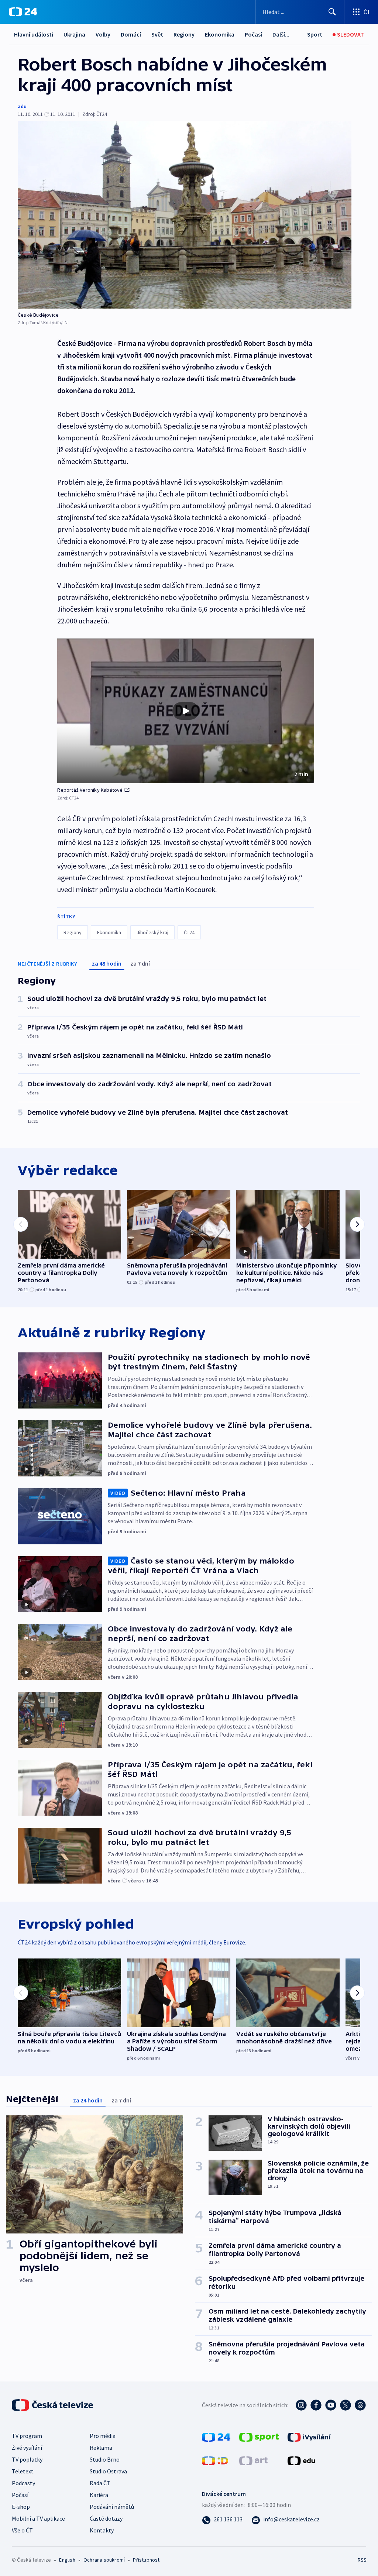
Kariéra (99, 2495)
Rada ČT (100, 2483)
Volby (103, 34)
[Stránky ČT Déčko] (215, 2460)
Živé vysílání (27, 2448)
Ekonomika (220, 34)
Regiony (184, 34)
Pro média (103, 2436)
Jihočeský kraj (152, 932)
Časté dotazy (106, 2518)
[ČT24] (23, 12)
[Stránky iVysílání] (309, 2436)
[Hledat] (332, 12)
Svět (157, 34)
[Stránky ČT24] (216, 2436)
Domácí (131, 34)
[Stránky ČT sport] (259, 2436)
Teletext (23, 2471)
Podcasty (23, 2483)
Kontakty (102, 2530)
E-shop (21, 2507)
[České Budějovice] (185, 215)
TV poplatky (27, 2459)
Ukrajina (74, 34)
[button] (186, 711)
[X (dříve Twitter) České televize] (346, 2405)
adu (22, 106)
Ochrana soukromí (104, 2560)
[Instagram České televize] (301, 2405)
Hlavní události (34, 34)
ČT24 (189, 932)
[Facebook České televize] (316, 2405)
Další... (281, 34)
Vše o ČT (22, 2530)
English (67, 2560)
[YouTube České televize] (331, 2405)
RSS (362, 2560)
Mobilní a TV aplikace (38, 2518)
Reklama (101, 2448)
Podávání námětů (112, 2507)
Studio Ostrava (108, 2471)
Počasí (253, 34)
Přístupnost (146, 2560)
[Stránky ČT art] (253, 2460)
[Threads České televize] (360, 2405)
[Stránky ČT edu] (301, 2460)
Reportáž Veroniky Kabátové (90, 790)
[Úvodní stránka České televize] (53, 2405)
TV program (27, 2436)
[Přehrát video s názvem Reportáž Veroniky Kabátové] (186, 711)
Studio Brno (105, 2459)
